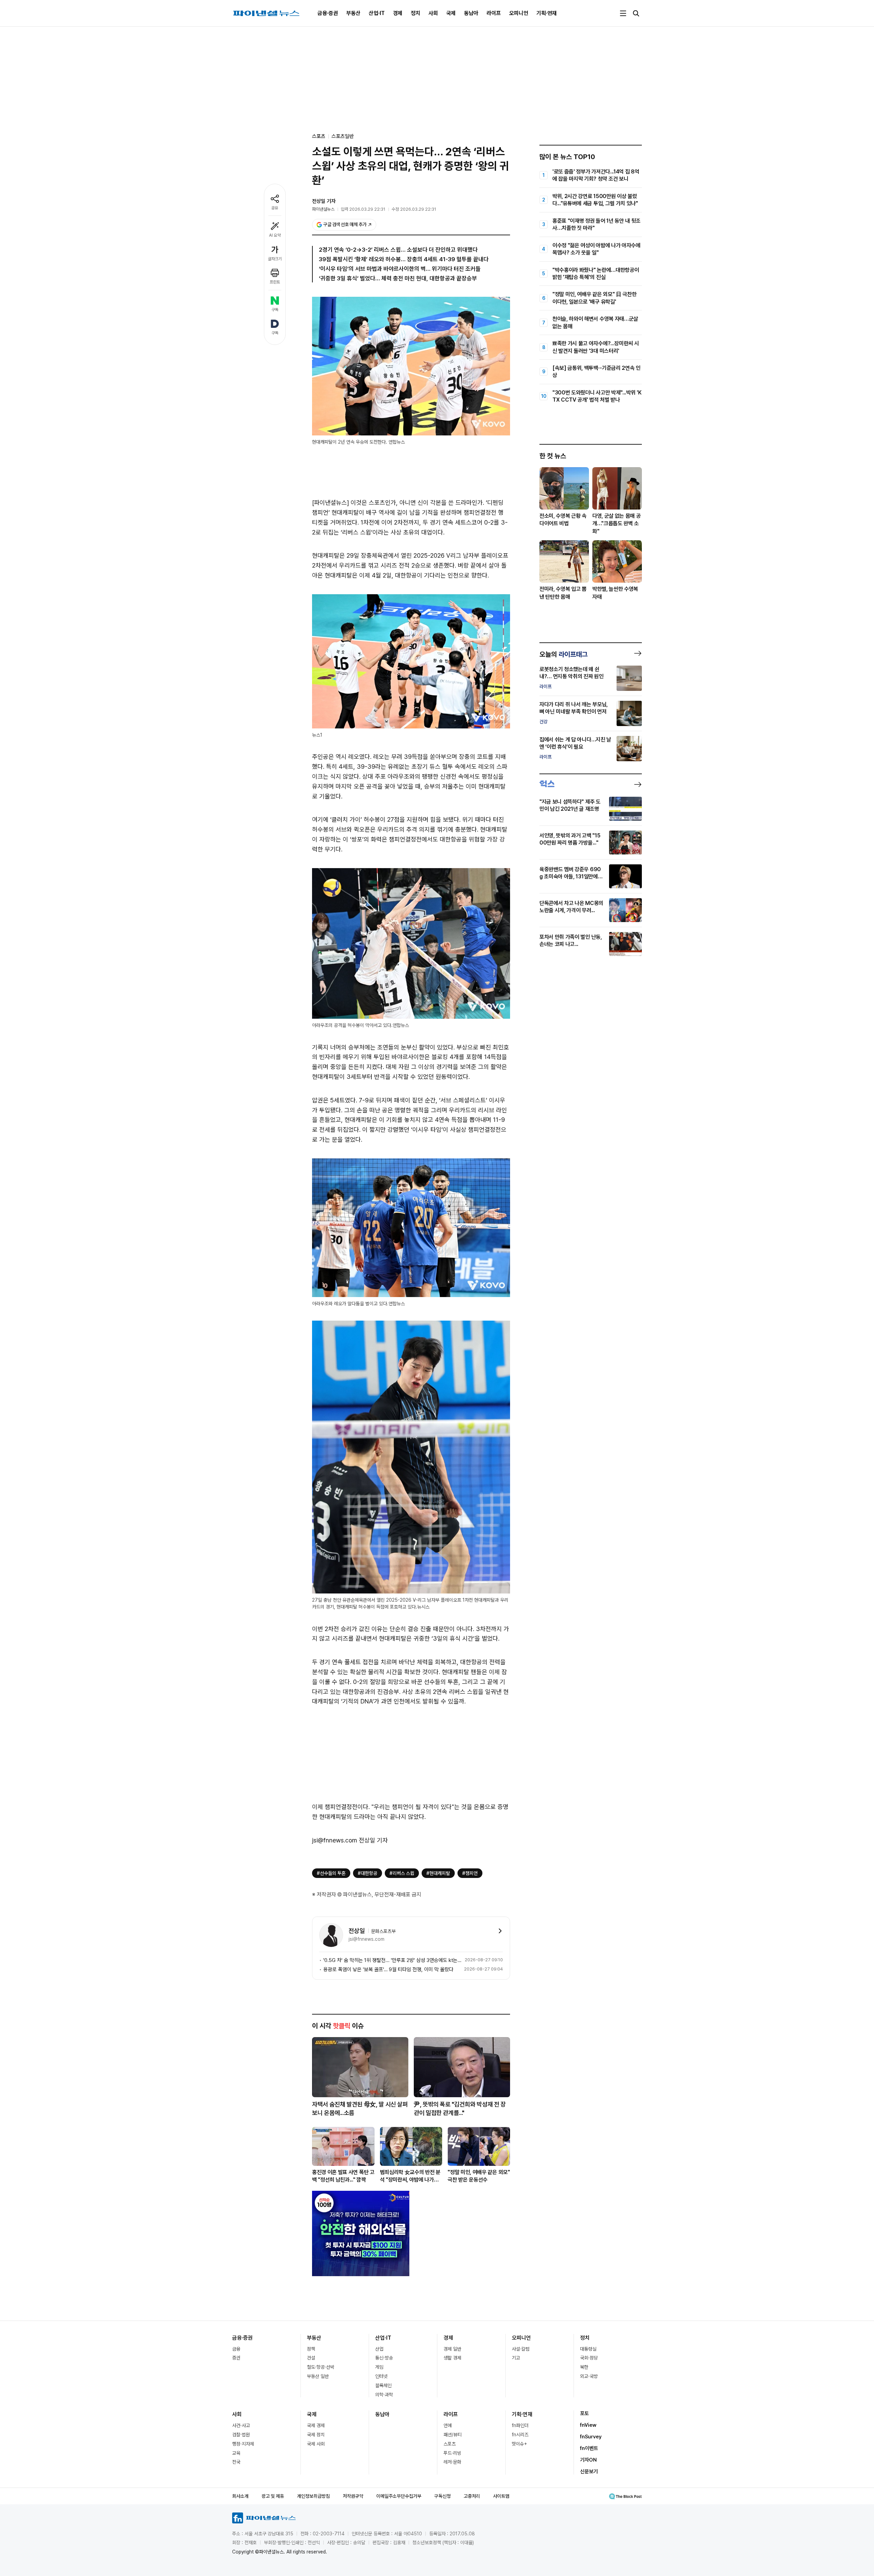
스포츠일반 (343, 136)
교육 (236, 2453)
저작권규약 (353, 2496)
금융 (236, 2349)
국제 (451, 13)
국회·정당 (589, 2358)
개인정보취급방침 (313, 2496)
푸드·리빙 (452, 2453)
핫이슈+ (519, 2444)
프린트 (275, 282)
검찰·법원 (241, 2435)
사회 (433, 13)
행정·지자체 (243, 2444)
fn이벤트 (589, 2448)
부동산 (353, 13)
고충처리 (472, 2496)
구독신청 (442, 2496)
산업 (379, 2349)
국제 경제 (316, 2425)
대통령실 (588, 2349)
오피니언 (519, 13)
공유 (275, 208)
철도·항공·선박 (321, 2367)
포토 (584, 2413)
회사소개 (240, 2496)
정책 (311, 2349)
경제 (398, 13)
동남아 (471, 13)
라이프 (494, 13)
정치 (415, 13)
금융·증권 (328, 13)
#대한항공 (368, 1873)
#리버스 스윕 (402, 1873)
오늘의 (563, 654)
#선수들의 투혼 (331, 1873)
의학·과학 (384, 2395)
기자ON (588, 2460)
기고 (516, 2358)
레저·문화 (452, 2462)
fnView (588, 2425)
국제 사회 (316, 2444)
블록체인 (383, 2385)
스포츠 (450, 2444)
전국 (236, 2462)
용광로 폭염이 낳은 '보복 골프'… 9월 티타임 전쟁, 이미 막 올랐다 (388, 1969)
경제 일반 (452, 2349)
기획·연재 (547, 13)
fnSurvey (591, 2437)
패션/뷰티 (453, 2435)
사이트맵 (501, 2496)
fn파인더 (520, 2425)
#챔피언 (470, 1873)
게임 (379, 2367)
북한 (584, 2367)
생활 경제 (452, 2358)
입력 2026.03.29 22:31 (363, 209)
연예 (448, 2425)
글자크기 (275, 259)
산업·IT (377, 13)
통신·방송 (384, 2358)
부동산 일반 (318, 2376)
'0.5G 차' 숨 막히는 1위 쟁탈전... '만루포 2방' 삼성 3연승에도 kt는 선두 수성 (393, 1960)
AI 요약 (275, 235)
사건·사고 (241, 2425)
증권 (236, 2358)
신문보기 (589, 2471)
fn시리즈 (520, 2435)
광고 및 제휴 (273, 2496)
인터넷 (381, 2376)
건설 (311, 2358)
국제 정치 (316, 2435)
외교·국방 (589, 2376)
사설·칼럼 (521, 2349)
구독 (275, 310)
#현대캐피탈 (438, 1873)
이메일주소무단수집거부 (399, 2496)
